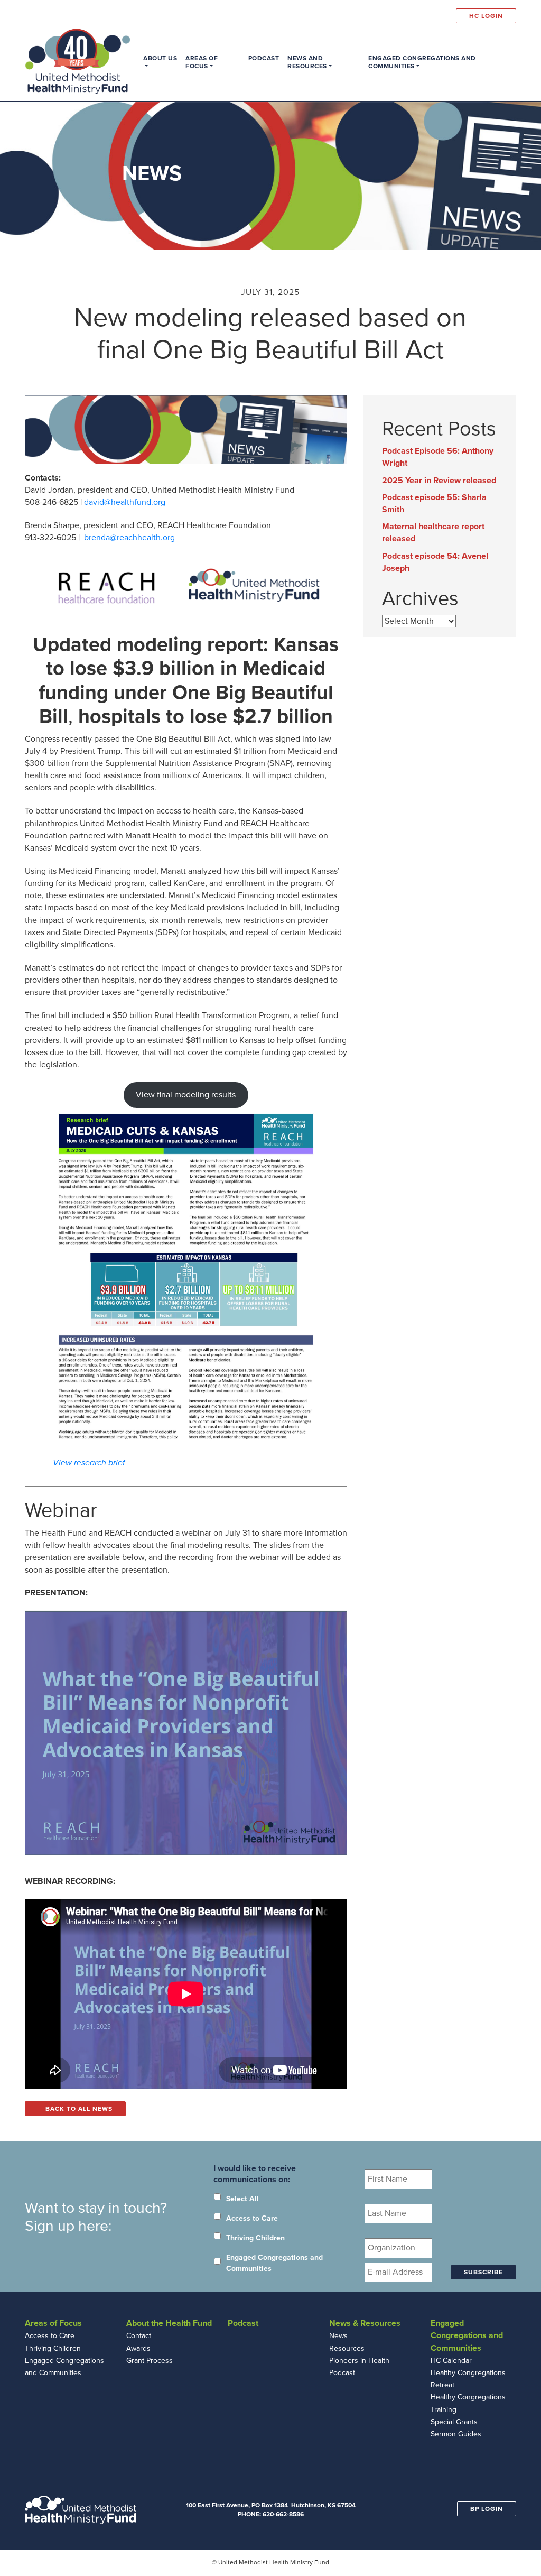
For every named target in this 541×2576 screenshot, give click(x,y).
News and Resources (307, 62)
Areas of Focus (202, 62)
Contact (139, 2336)
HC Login (486, 16)
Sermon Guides (456, 2434)
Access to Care (252, 2218)
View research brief (89, 1463)
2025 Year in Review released (439, 481)
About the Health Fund (169, 2323)
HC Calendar (451, 2361)
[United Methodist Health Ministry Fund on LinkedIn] (434, 16)
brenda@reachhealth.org (129, 538)
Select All (242, 2199)
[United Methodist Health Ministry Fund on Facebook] (421, 16)
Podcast (264, 58)
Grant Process (150, 2361)
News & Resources (365, 2323)
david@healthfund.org (125, 502)
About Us (160, 58)
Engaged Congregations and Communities (422, 62)
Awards (138, 2348)
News (338, 2336)
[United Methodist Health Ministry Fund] (78, 61)
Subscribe (483, 2272)
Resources (347, 2348)
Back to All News (78, 2109)
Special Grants (454, 2422)
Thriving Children (255, 2238)
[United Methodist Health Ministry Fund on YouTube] (448, 16)
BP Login (487, 2509)
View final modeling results (186, 1095)
